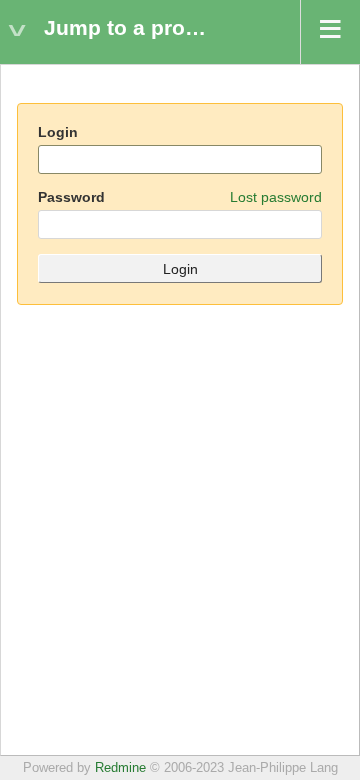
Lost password (276, 197)
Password (180, 197)
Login (58, 132)
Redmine (120, 768)
